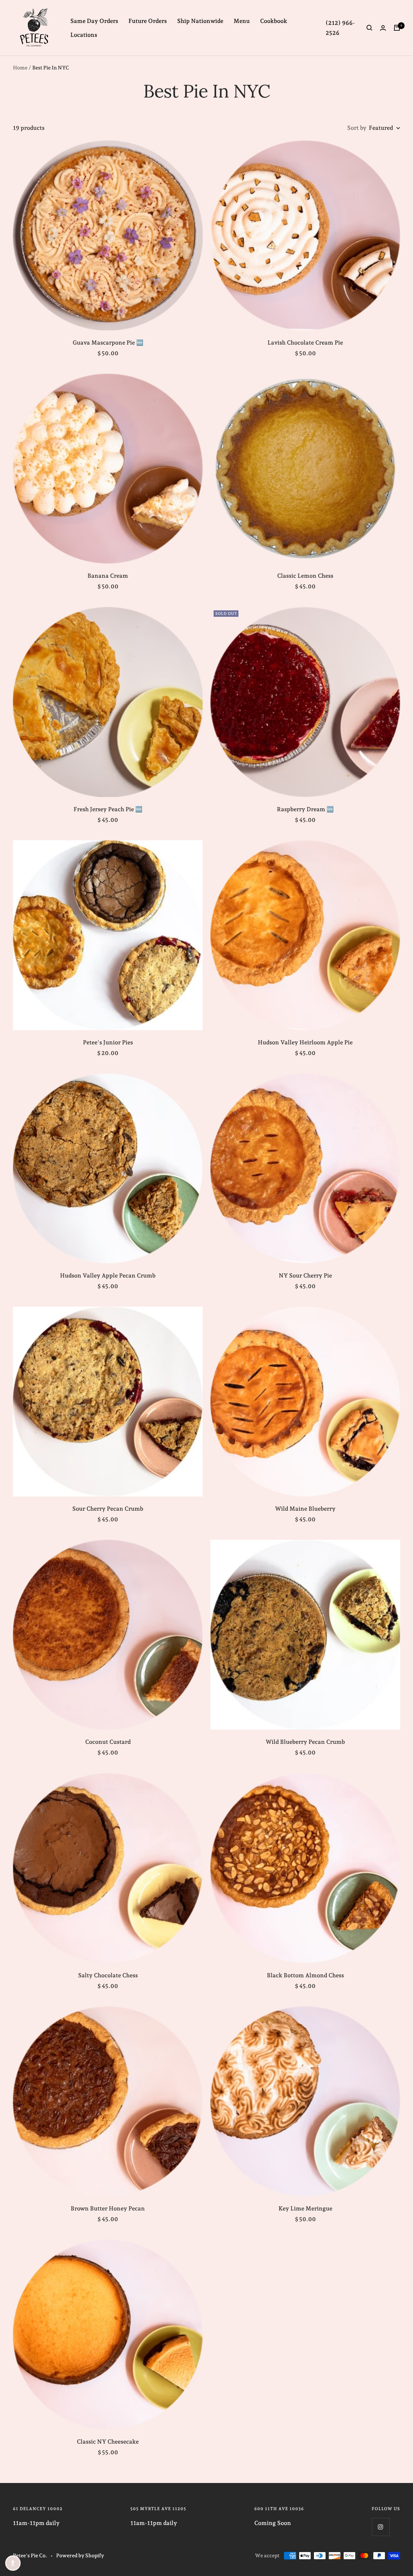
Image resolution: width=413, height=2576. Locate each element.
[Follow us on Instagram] (381, 2527)
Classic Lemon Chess (305, 576)
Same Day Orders (94, 21)
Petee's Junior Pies (108, 1042)
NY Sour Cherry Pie (305, 1275)
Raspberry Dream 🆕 (305, 809)
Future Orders (148, 21)
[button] (13, 2563)
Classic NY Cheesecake (108, 2442)
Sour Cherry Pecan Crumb (108, 1509)
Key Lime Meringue (305, 2208)
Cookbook (274, 21)
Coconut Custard (108, 1742)
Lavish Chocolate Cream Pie (305, 342)
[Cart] (397, 28)
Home (20, 68)
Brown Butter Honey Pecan (108, 2208)
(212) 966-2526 (340, 28)
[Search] (369, 28)
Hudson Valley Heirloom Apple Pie (305, 1042)
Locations (84, 35)
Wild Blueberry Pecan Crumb (305, 1742)
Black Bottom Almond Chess (305, 1975)
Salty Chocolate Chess (108, 1975)
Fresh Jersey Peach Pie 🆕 (108, 809)
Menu (242, 21)
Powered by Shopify (80, 2555)
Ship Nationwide (200, 21)
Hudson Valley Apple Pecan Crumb (108, 1275)
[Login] (383, 28)
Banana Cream (108, 576)
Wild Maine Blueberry (305, 1509)
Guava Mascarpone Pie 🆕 (108, 342)
